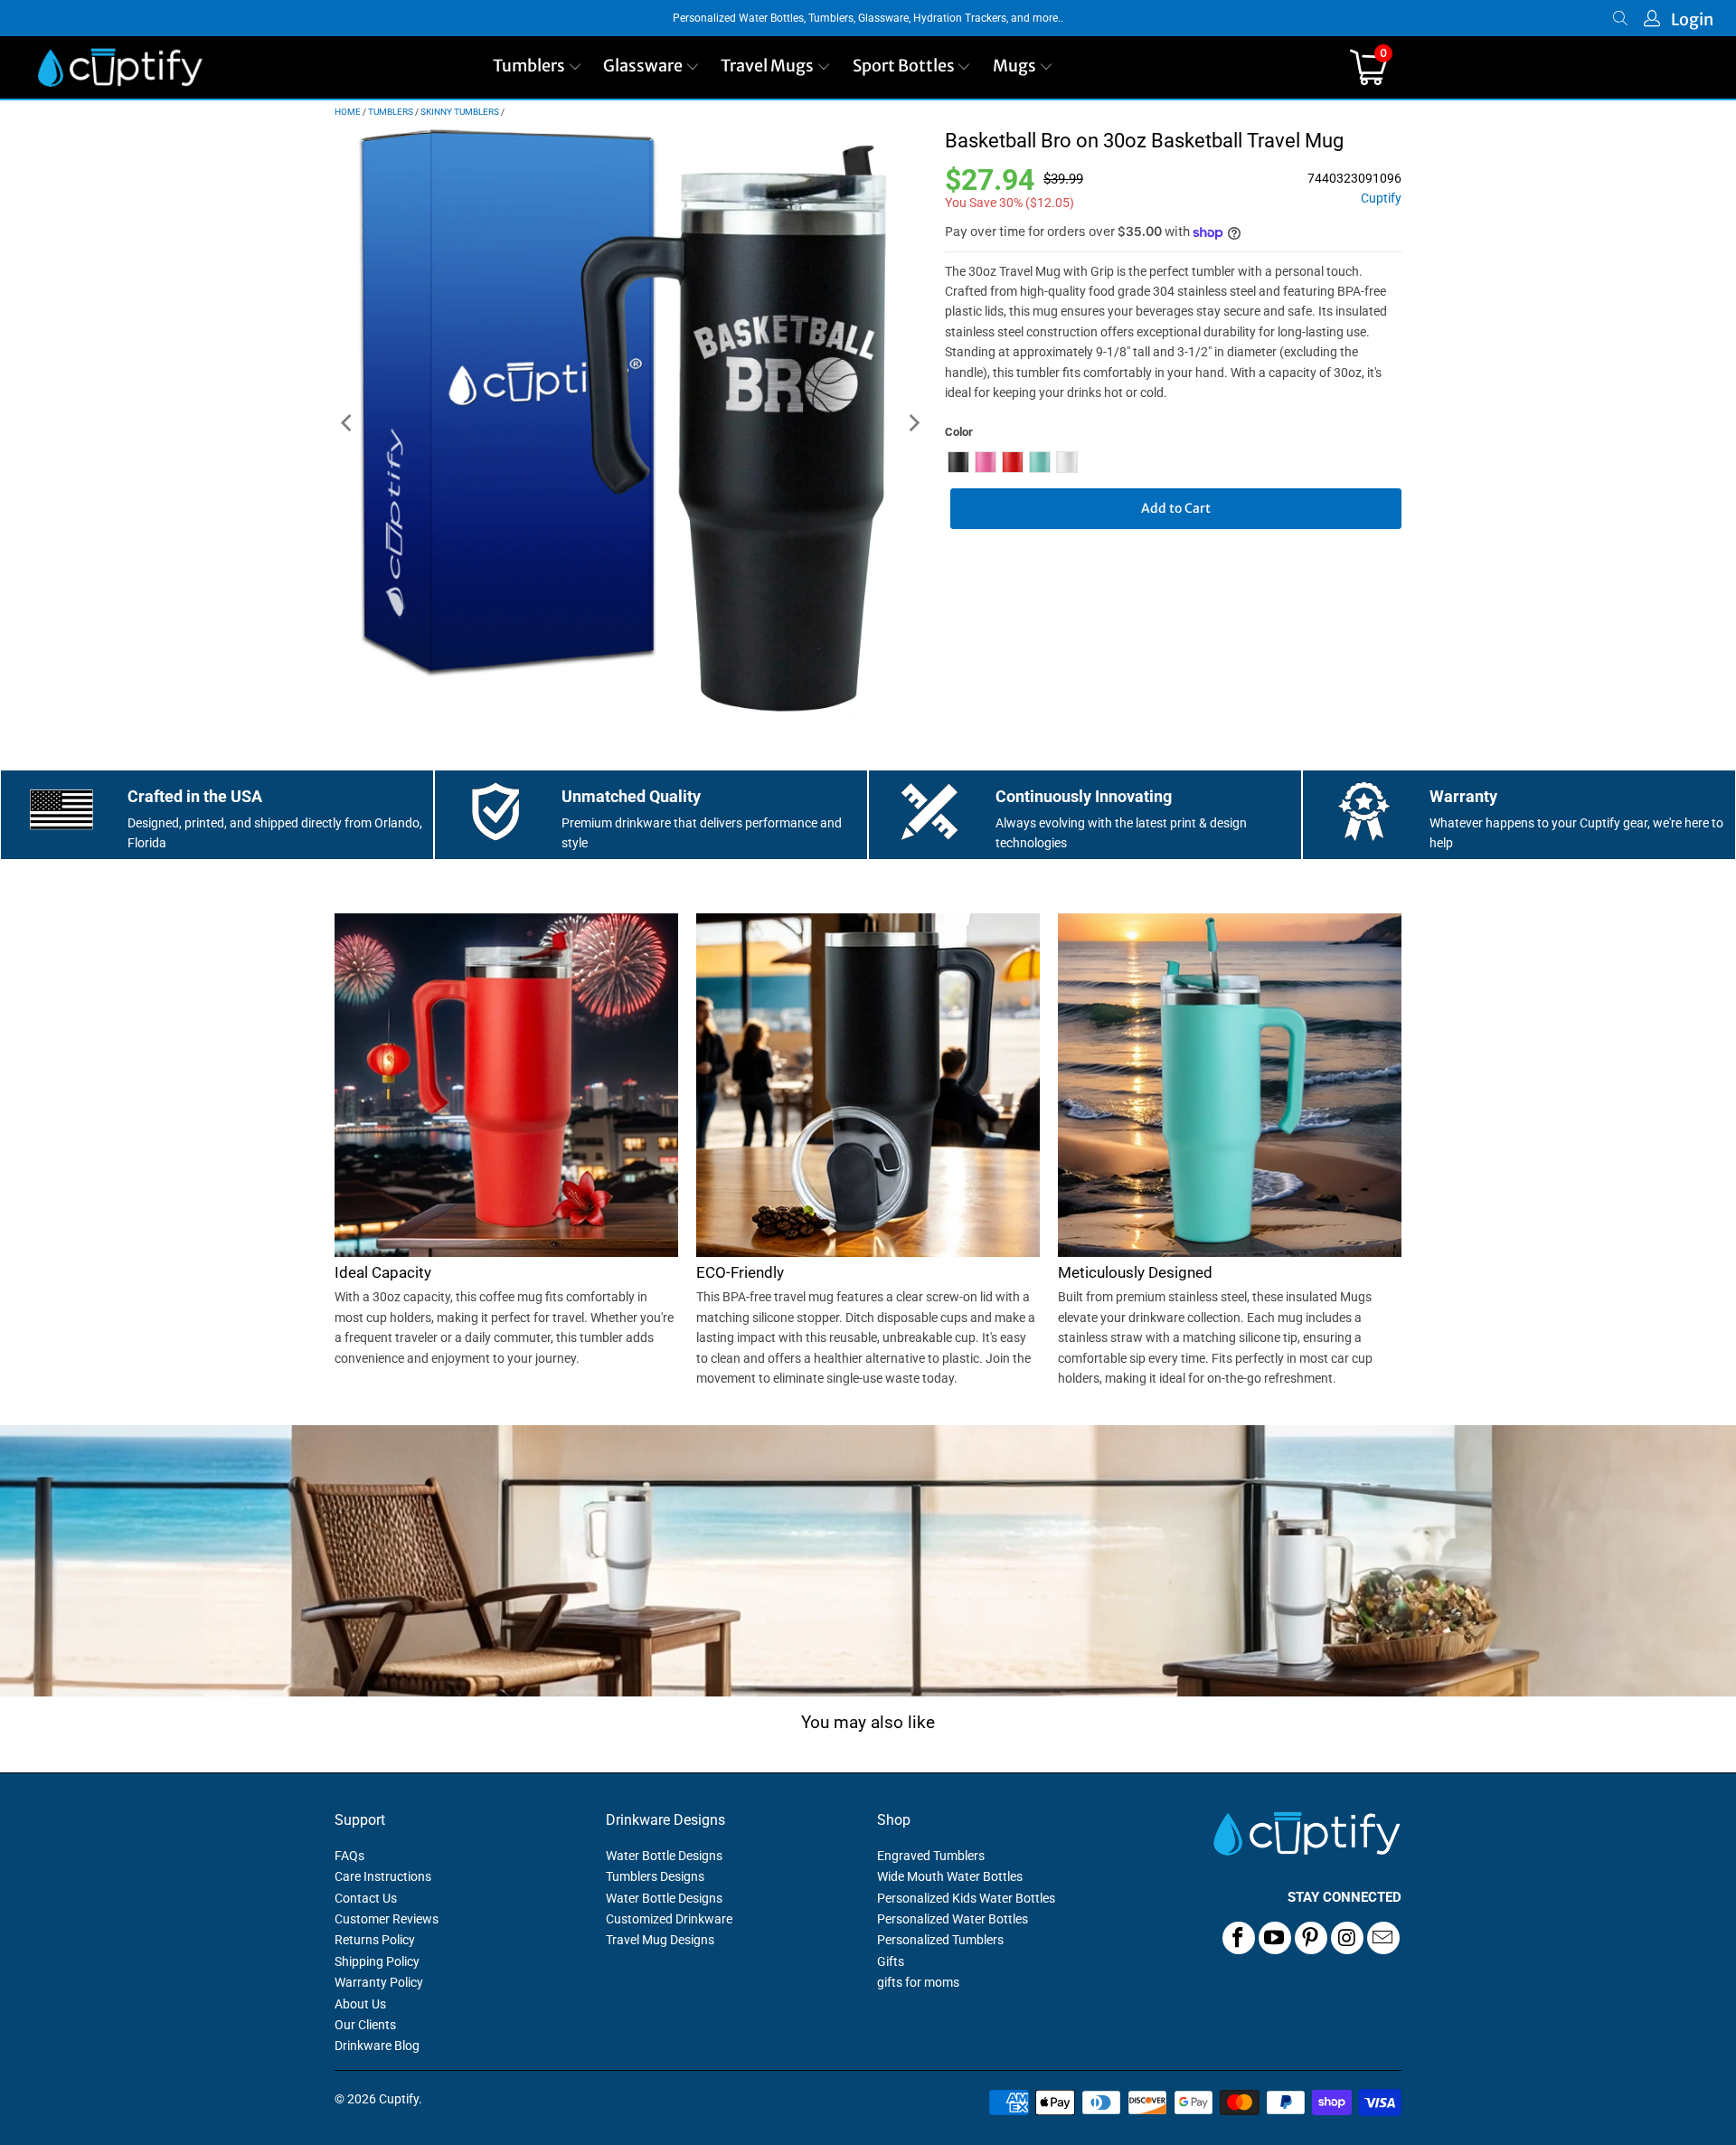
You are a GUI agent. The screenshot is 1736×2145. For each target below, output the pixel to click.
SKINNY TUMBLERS (460, 112)
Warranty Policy (379, 1982)
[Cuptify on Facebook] (1239, 1938)
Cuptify (1381, 198)
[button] (538, 67)
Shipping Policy (377, 1961)
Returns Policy (375, 1940)
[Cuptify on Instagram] (1347, 1938)
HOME (348, 112)
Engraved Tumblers (931, 1856)
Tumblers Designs (655, 1876)
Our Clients (365, 2025)
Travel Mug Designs (660, 1940)
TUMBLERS (391, 112)
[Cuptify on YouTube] (1275, 1938)
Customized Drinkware (669, 1919)
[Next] (913, 424)
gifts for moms (918, 1982)
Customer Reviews (387, 1919)
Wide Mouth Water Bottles (950, 1876)
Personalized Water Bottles (953, 1919)
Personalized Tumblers (940, 1940)
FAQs (349, 1856)
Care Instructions (383, 1876)
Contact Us (366, 1898)
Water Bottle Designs (664, 1856)
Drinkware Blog (377, 2046)
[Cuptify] (120, 67)
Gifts (891, 1961)
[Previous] (348, 424)
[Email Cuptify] (1383, 1938)
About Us (360, 2004)
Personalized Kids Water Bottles (966, 1898)
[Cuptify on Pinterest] (1311, 1938)
